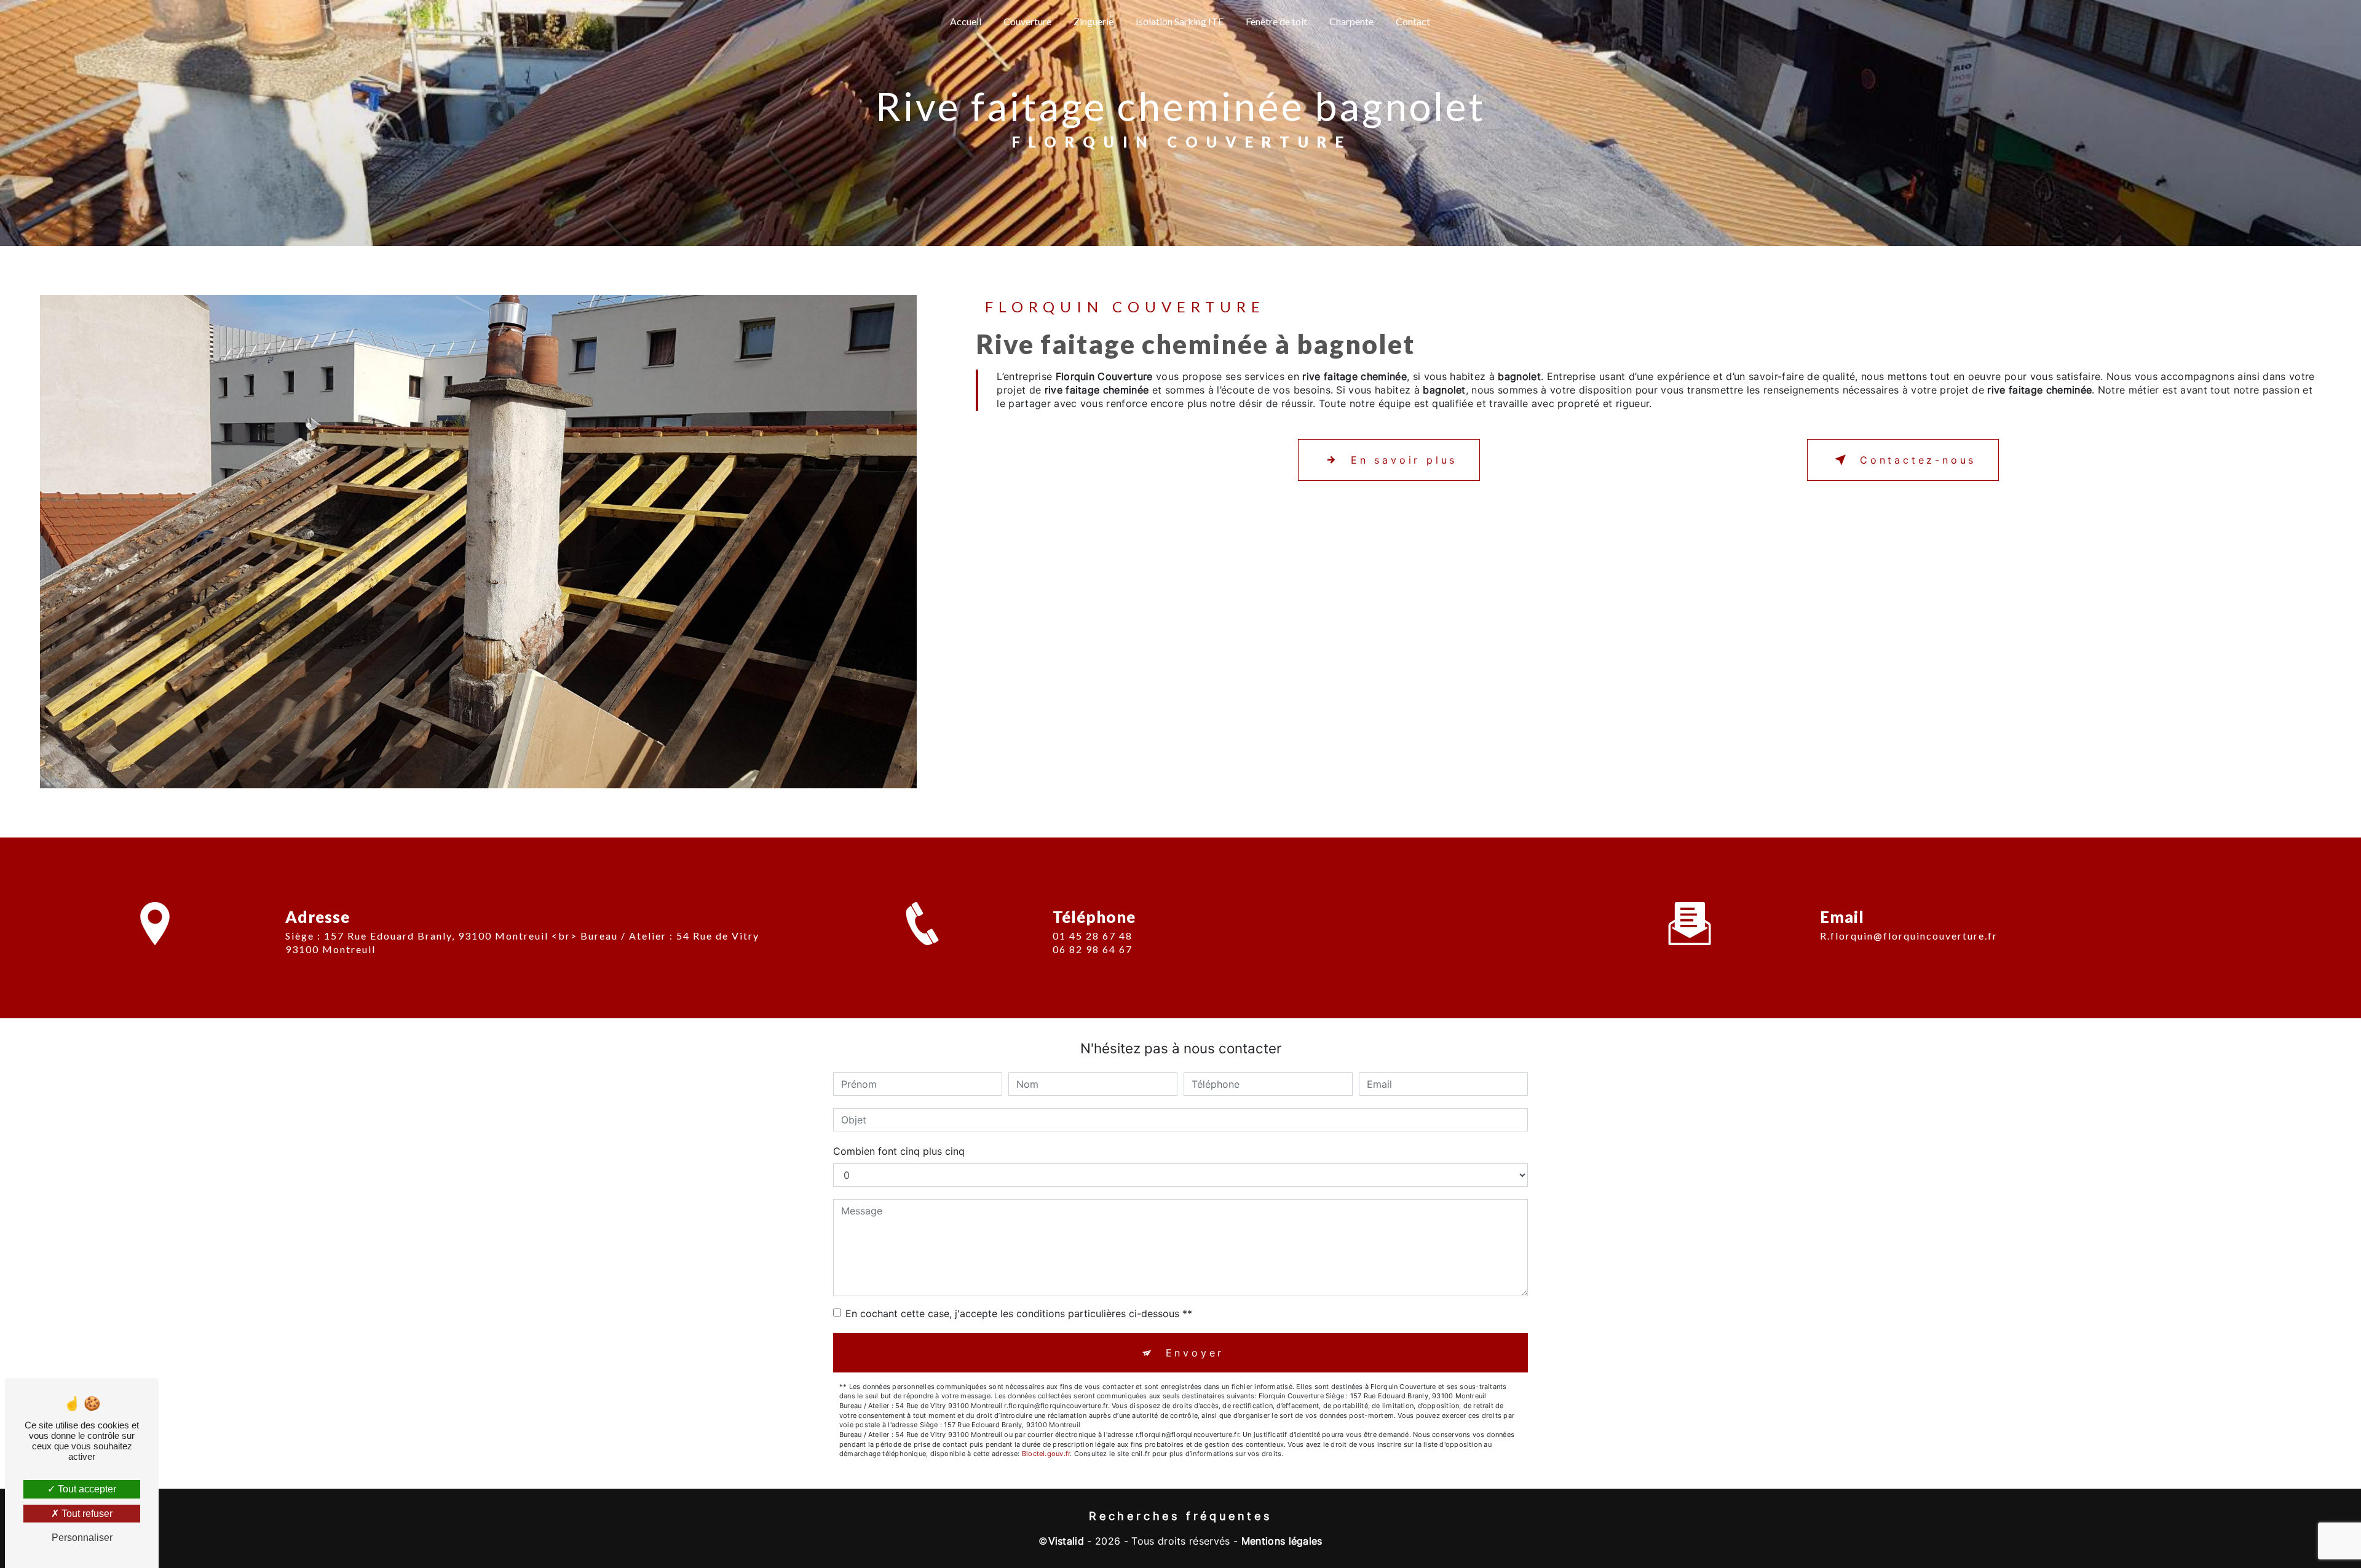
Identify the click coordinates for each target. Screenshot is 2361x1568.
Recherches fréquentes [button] (1180, 1516)
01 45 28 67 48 (1093, 936)
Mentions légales (1282, 1541)
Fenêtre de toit (1276, 21)
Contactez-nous (1918, 460)
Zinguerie (1093, 21)
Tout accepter (86, 1489)
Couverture (1027, 21)
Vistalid (1066, 1541)
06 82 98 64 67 (1093, 949)
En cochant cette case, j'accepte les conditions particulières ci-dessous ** (1019, 1313)
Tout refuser (86, 1514)
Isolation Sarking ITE (1180, 21)
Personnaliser (82, 1538)
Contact (1413, 21)
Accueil (966, 21)
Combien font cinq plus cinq (899, 1151)
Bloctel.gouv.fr (1046, 1454)
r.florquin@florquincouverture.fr (1909, 936)
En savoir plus (1404, 460)
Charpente (1351, 21)
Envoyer (1195, 1353)
